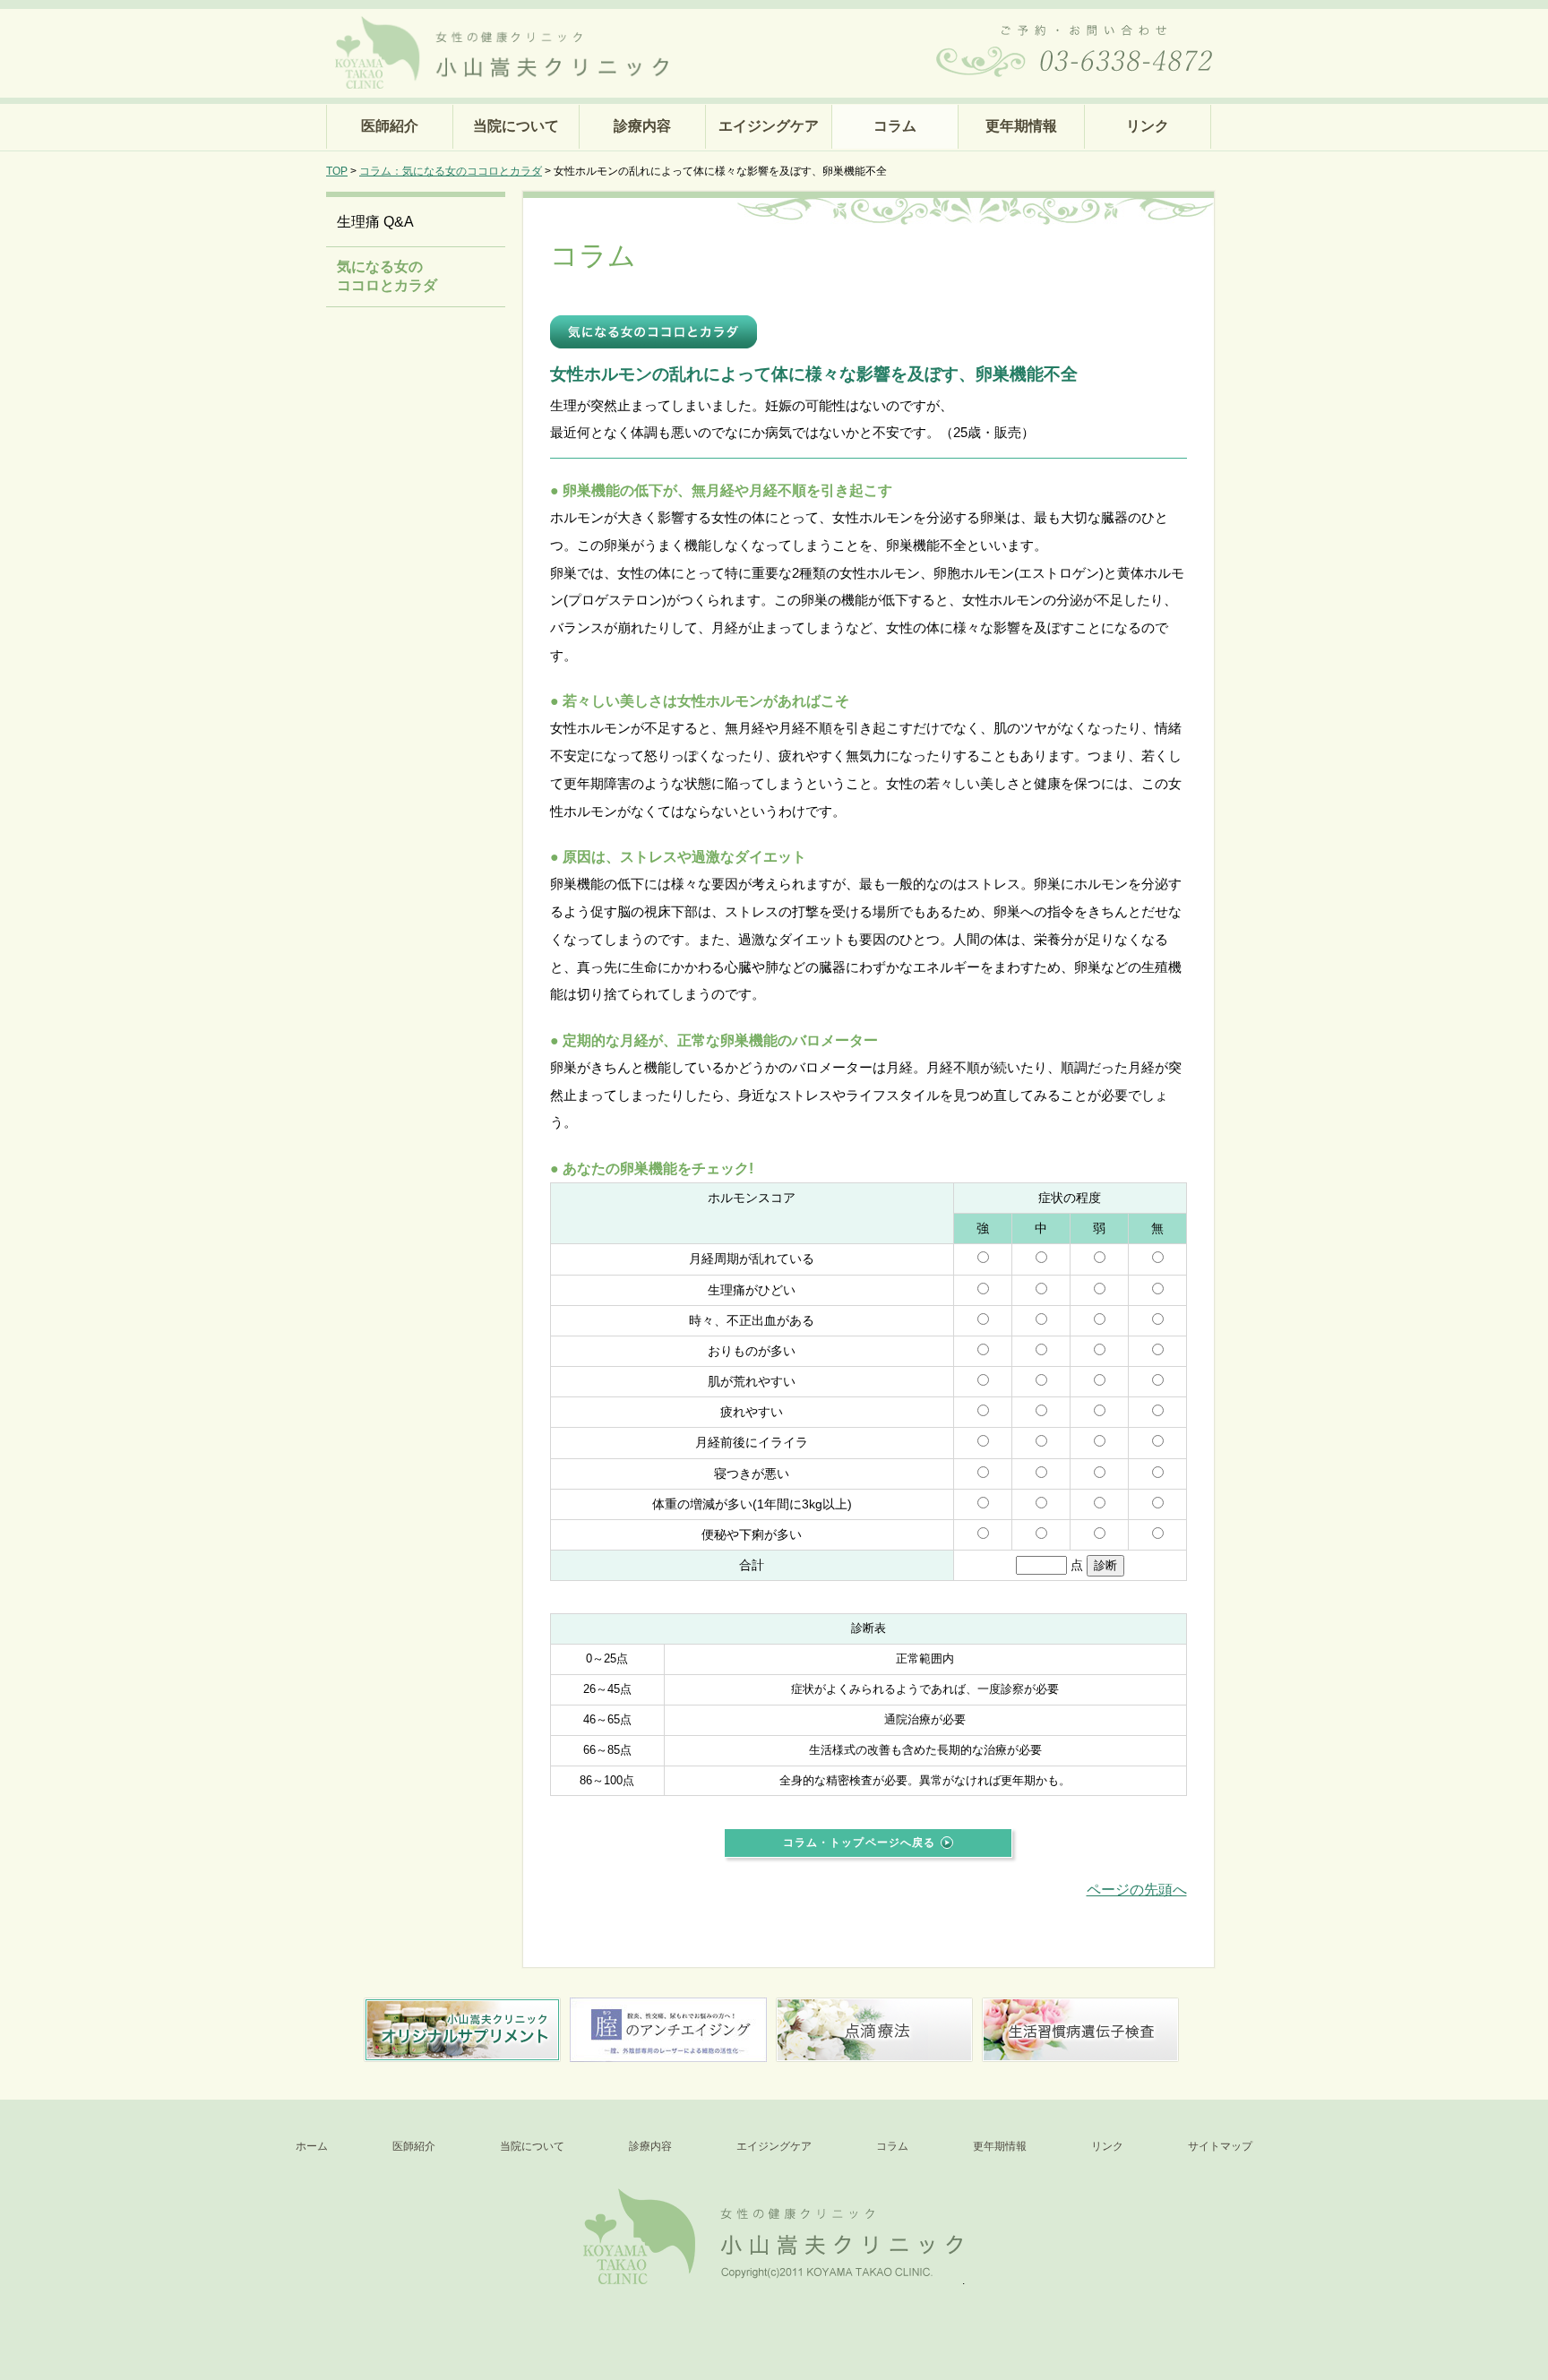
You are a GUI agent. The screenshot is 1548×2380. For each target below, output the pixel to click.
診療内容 (642, 126)
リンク (1148, 126)
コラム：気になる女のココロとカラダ (451, 171)
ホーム (312, 2146)
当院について (516, 126)
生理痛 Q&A (375, 222)
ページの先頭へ (1137, 1890)
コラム (895, 126)
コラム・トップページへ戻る (860, 1842)
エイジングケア (769, 126)
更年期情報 (1021, 126)
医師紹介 (390, 126)
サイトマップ (1220, 2146)
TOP (337, 171)
